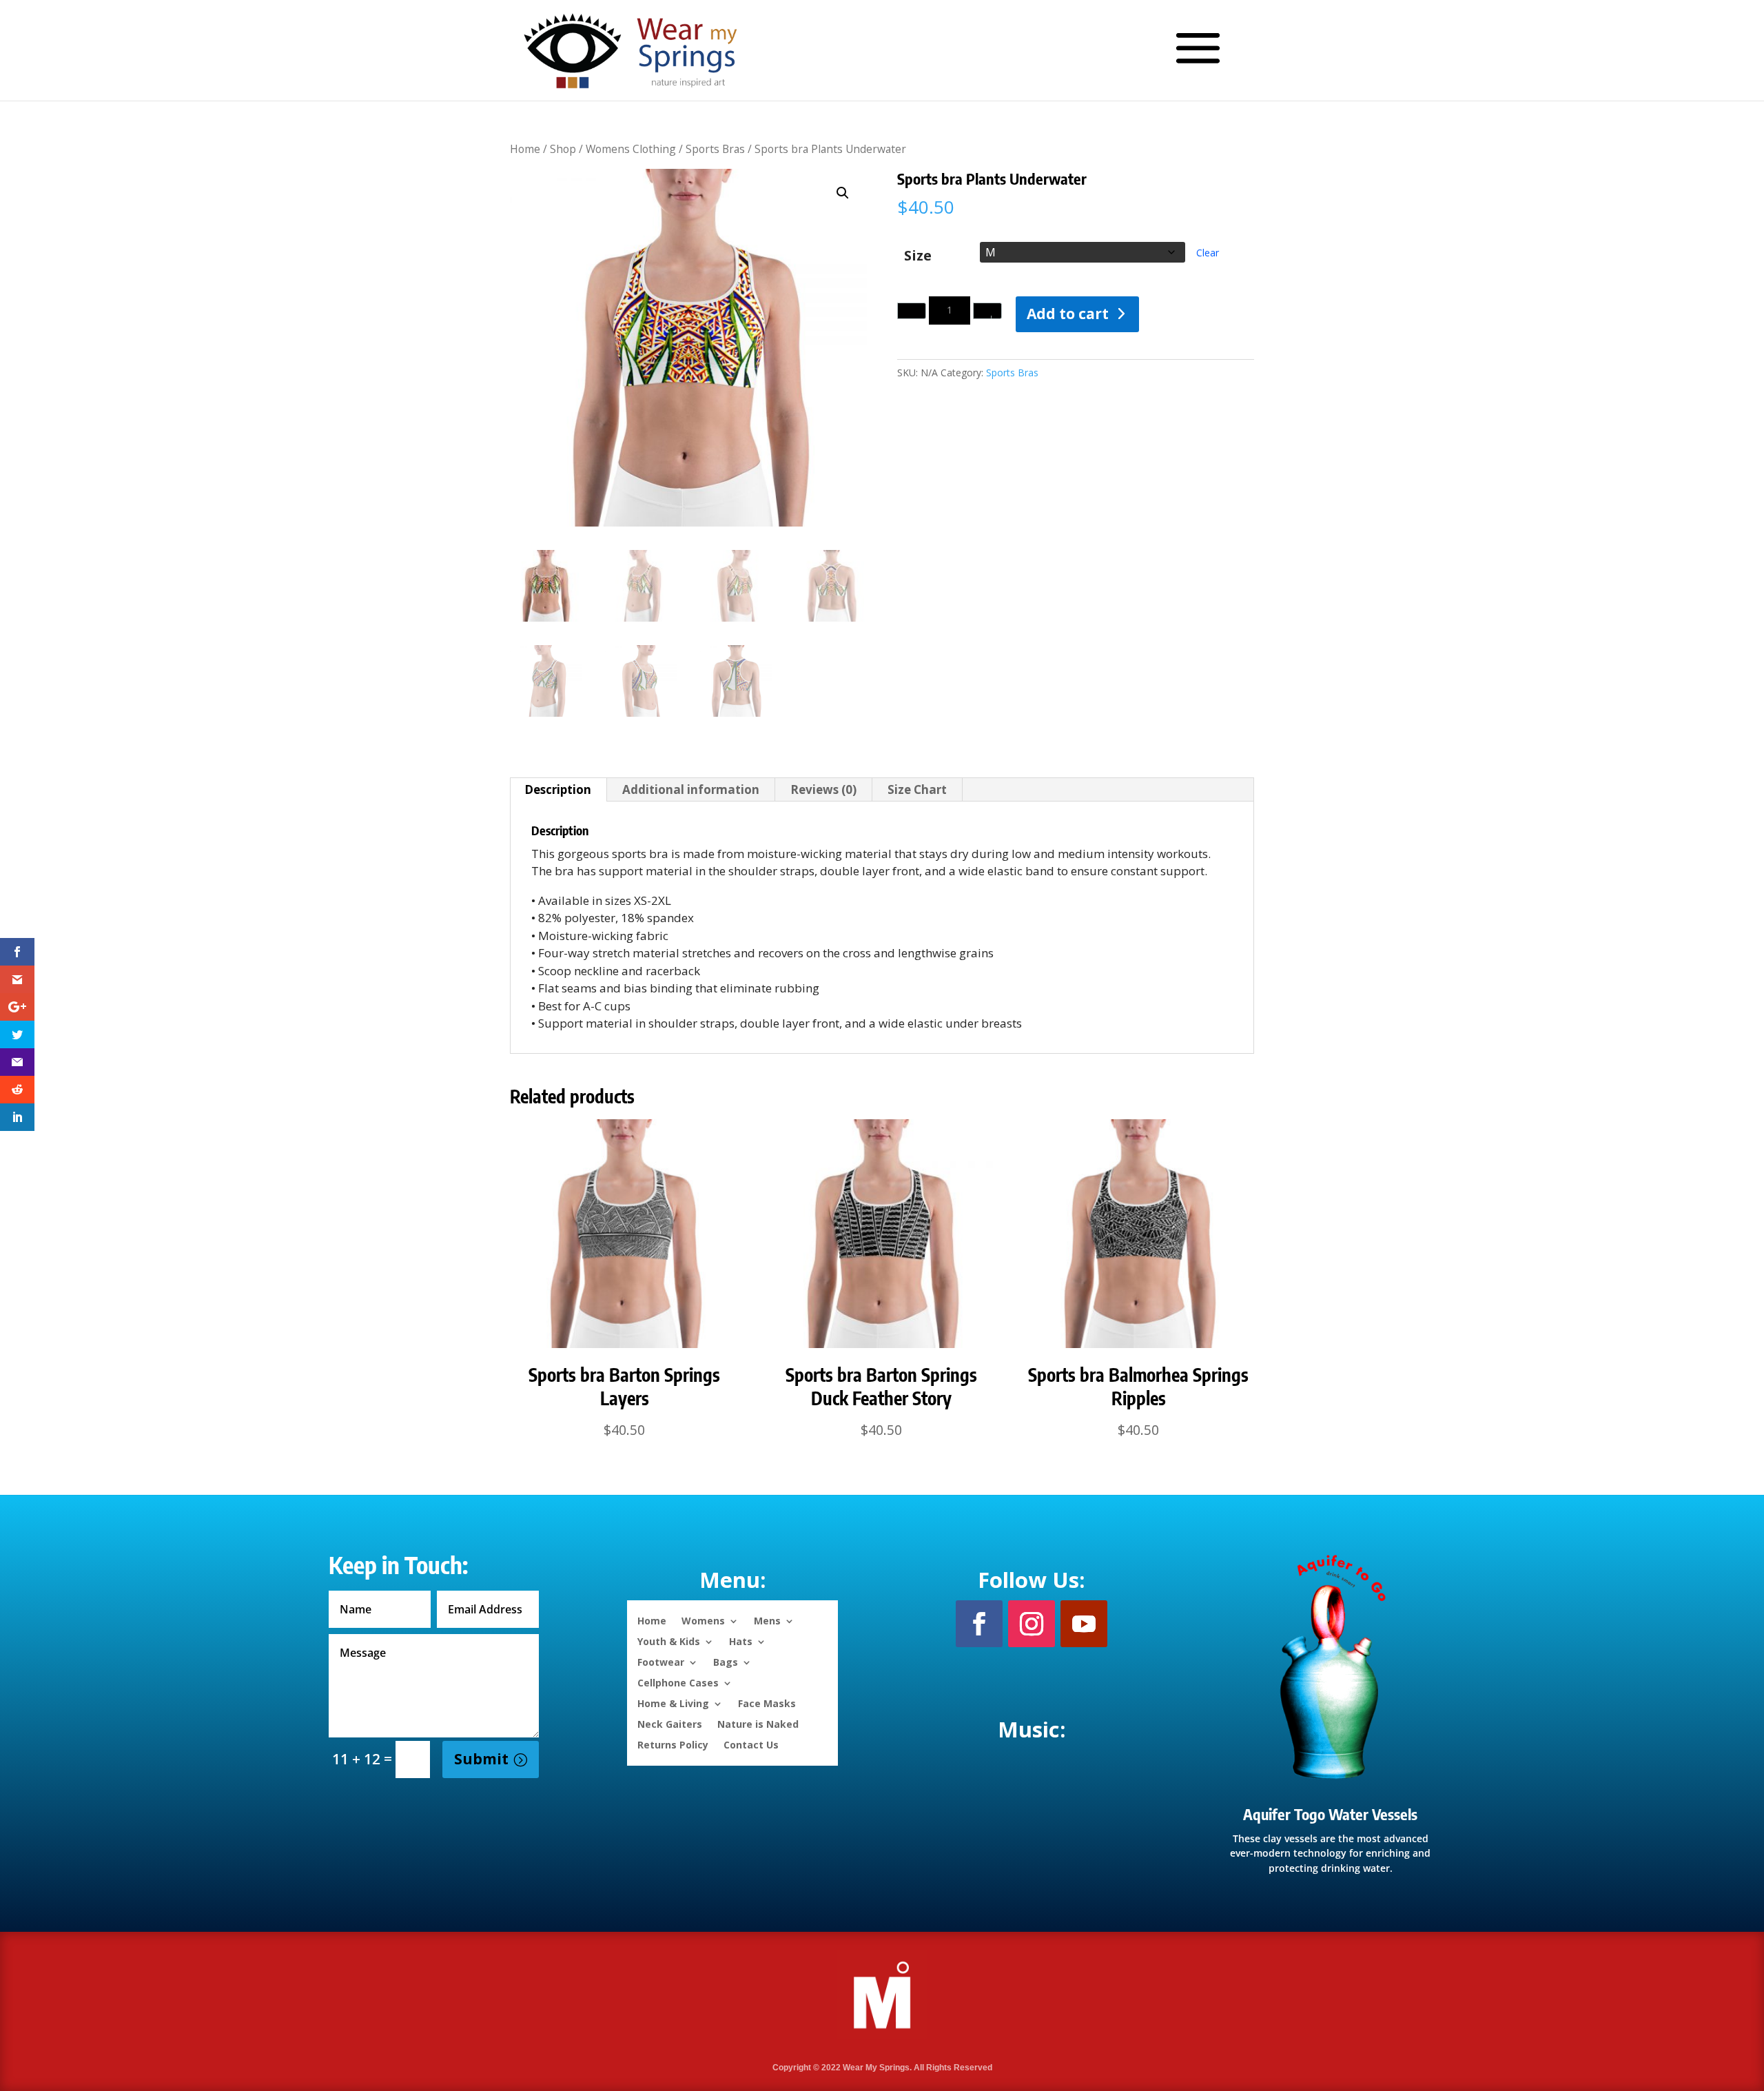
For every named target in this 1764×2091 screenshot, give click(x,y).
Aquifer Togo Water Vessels (1330, 1814)
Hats (741, 1641)
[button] (843, 193)
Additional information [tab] (691, 789)
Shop (563, 149)
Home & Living (673, 1703)
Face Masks (767, 1703)
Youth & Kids (669, 1641)
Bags (726, 1661)
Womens (703, 1620)
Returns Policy (673, 1744)
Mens (767, 1620)
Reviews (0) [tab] (823, 789)
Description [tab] (558, 789)
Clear (1208, 253)
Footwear (661, 1661)
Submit (481, 1759)
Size (918, 255)
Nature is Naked (758, 1723)
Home (525, 149)
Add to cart (1068, 314)
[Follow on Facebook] (979, 1624)
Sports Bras (715, 149)
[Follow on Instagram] (1032, 1624)
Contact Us (751, 1744)
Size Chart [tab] (917, 789)
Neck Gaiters (670, 1723)
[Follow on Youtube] (1084, 1624)
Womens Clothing (631, 149)
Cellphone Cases (678, 1682)
